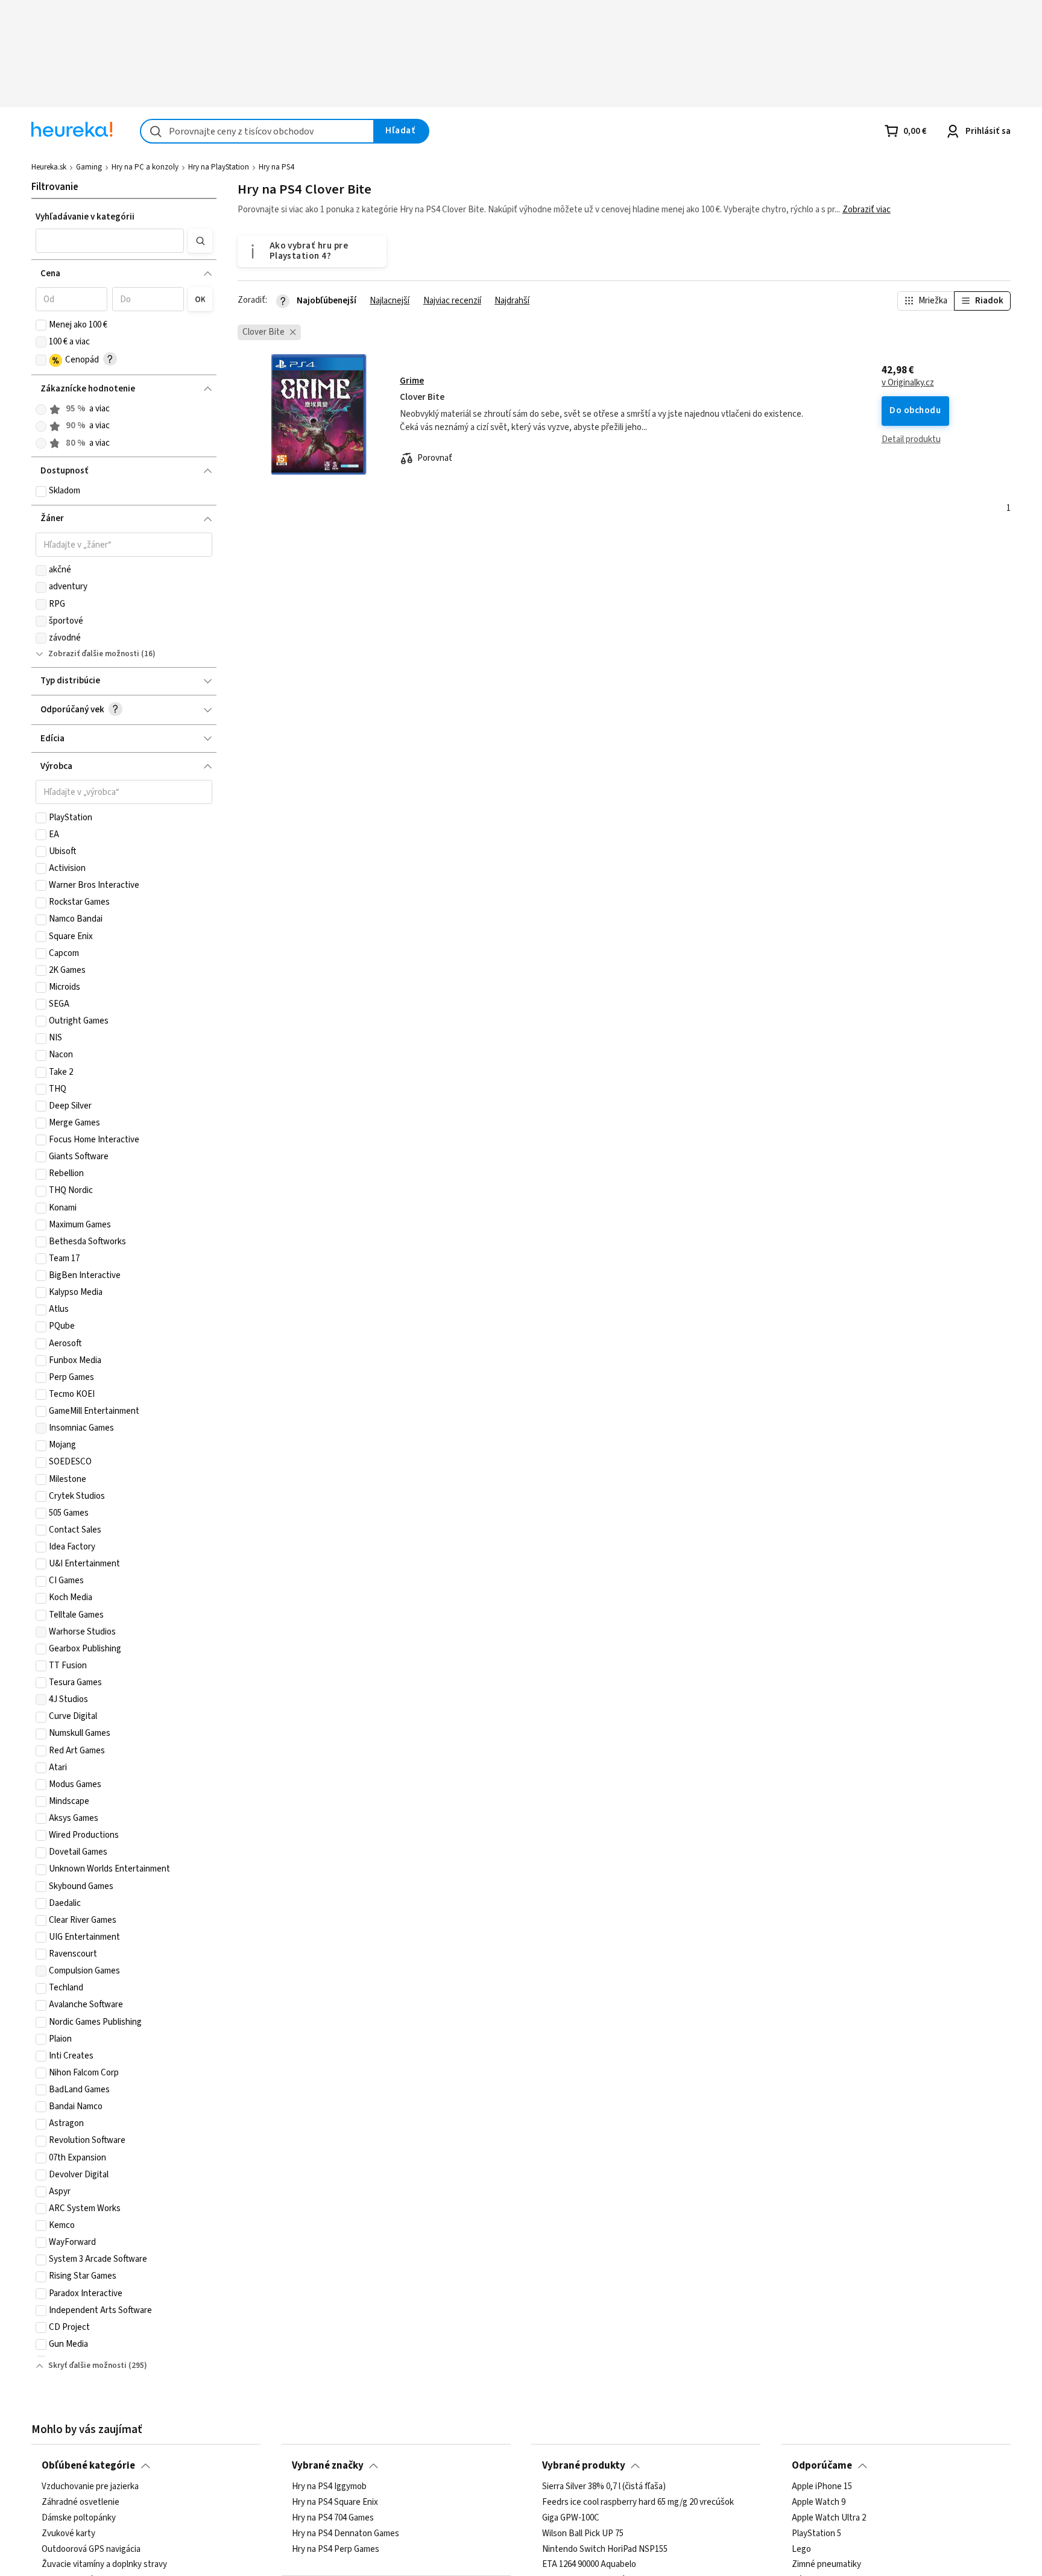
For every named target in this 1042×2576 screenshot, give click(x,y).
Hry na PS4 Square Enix (335, 2502)
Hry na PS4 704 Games (333, 2518)
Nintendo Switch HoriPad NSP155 (605, 2549)
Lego (801, 2549)
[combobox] (257, 131)
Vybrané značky (328, 2466)
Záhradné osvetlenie (81, 2502)
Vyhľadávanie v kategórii (85, 217)
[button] (109, 241)
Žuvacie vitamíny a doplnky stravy (104, 2565)
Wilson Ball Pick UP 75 (583, 2534)
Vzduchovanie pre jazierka (90, 2487)
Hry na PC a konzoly (145, 167)
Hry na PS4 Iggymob (329, 2487)
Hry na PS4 (276, 167)
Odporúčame (822, 2466)
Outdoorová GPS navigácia (91, 2549)
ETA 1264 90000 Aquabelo (589, 2565)
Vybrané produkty (584, 2466)
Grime (412, 381)
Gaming (89, 167)
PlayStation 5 (816, 2534)
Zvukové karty (68, 2534)
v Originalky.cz (908, 383)
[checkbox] (41, 325)
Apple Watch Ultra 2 (829, 2518)
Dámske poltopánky (79, 2518)
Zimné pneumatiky (826, 2565)
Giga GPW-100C (571, 2518)
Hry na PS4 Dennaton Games (346, 2534)
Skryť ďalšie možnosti (87, 2366)
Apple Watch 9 (819, 2502)
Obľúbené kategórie (88, 2466)
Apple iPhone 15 (822, 2487)
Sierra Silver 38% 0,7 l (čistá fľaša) (604, 2487)
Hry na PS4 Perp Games (336, 2549)
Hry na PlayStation (219, 167)
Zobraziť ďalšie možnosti (94, 654)
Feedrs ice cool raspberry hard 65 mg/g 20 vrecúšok (638, 2502)
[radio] (41, 410)
